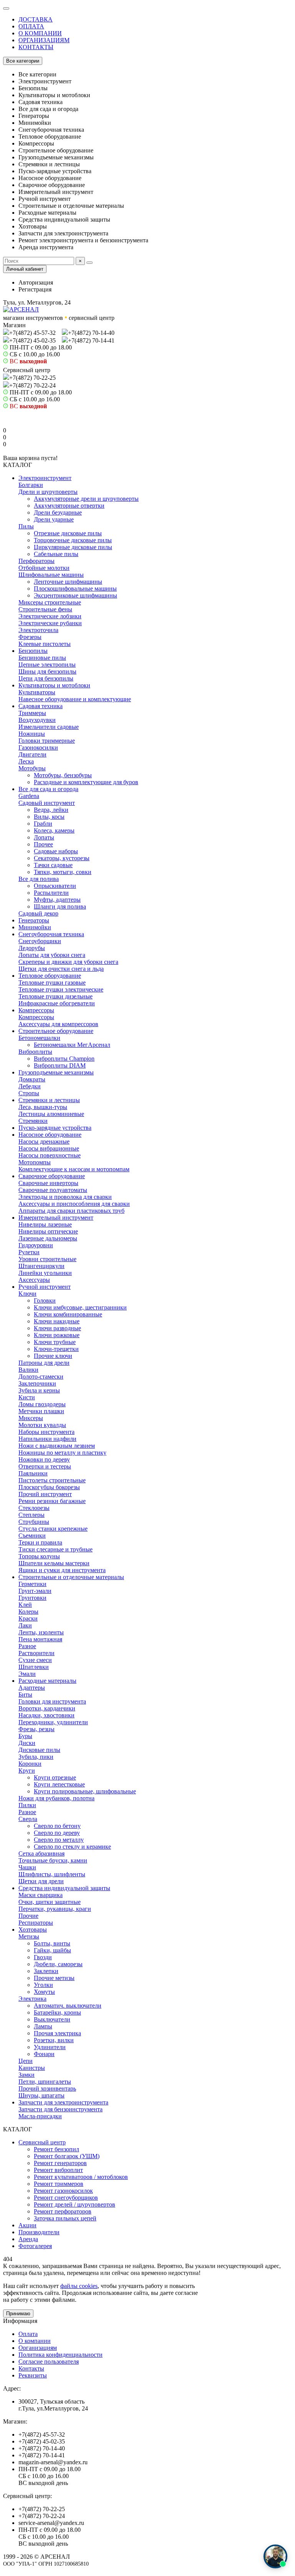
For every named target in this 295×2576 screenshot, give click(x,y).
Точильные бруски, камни (53, 1860)
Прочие (28, 1916)
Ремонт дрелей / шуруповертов (75, 2204)
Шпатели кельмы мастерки (54, 1563)
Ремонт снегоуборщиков (66, 2198)
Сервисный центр (42, 2142)
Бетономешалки (39, 1038)
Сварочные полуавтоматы (53, 1190)
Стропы (29, 1093)
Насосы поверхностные (50, 1155)
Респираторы (36, 1923)
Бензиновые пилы (42, 658)
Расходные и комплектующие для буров (86, 782)
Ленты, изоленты (41, 1632)
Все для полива (39, 879)
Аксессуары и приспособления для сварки (74, 1204)
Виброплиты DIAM (60, 1065)
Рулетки (29, 1252)
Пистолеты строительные (52, 1480)
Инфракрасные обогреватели (57, 1003)
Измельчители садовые (49, 727)
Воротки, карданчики (47, 1708)
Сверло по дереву (57, 1833)
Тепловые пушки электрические (61, 989)
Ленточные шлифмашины (68, 582)
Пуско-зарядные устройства (55, 1128)
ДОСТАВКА (36, 19)
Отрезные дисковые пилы (68, 533)
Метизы (29, 1936)
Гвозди (43, 1957)
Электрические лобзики (50, 616)
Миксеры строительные (50, 602)
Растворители (36, 1653)
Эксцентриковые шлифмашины (75, 595)
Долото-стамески (41, 1377)
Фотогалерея (35, 2246)
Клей (25, 1605)
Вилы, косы (49, 817)
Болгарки (31, 485)
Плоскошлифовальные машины (75, 589)
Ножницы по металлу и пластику (62, 1453)
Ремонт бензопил (56, 2149)
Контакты (31, 2368)
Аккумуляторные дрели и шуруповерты (86, 499)
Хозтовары (33, 1930)
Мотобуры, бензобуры (63, 775)
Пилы (26, 526)
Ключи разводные (57, 1328)
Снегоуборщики (40, 941)
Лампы (43, 2026)
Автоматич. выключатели (68, 2006)
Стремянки (33, 1121)
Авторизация (36, 282)
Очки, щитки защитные (50, 1902)
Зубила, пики (36, 1757)
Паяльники (33, 1473)
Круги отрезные (55, 1777)
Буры (25, 1736)
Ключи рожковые (57, 1335)
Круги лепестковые (59, 1784)
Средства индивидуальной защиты (64, 1888)
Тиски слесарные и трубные (56, 1549)
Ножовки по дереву (44, 1459)
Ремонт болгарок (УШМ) (67, 2156)
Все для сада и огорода (48, 789)
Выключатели (52, 2019)
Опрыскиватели (55, 886)
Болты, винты (52, 1943)
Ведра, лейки (51, 810)
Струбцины (34, 1522)
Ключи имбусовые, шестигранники (80, 1307)
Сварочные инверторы (48, 1183)
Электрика (32, 1999)
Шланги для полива (60, 906)
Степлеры (31, 1515)
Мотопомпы (35, 1162)
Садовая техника (41, 706)
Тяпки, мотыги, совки (63, 872)
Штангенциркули (41, 1266)
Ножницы (32, 734)
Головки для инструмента (52, 1701)
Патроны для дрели (44, 1363)
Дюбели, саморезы (58, 1964)
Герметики (32, 1584)
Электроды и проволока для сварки (65, 1197)
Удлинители (50, 2047)
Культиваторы (37, 692)
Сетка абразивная (41, 1853)
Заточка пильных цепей (65, 2218)
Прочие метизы (54, 1978)
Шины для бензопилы (47, 671)
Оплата (28, 2334)
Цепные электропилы (47, 665)
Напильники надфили (47, 1439)
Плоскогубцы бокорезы (49, 1487)
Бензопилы (33, 651)
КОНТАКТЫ (36, 47)
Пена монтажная (40, 1639)
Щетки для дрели (41, 1881)
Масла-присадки (40, 2116)
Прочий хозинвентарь (47, 2088)
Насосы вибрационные (49, 1148)
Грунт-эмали (35, 1591)
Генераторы (34, 920)
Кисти (27, 1397)
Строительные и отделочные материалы (71, 1577)
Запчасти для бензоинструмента (60, 2109)
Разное (27, 1646)
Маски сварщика (41, 1895)
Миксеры (31, 1418)
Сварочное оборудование (52, 1176)
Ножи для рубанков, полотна (56, 1798)
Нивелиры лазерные (45, 1224)
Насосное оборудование (50, 1135)
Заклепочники (37, 1383)
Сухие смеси (35, 1660)
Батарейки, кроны (57, 2012)
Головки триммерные (47, 741)
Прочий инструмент (45, 1494)
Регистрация (35, 289)
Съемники (32, 1536)
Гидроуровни (36, 1245)
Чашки (27, 1867)
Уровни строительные (47, 1259)
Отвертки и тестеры (45, 1466)
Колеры (28, 1612)
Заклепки (46, 1971)
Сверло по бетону (57, 1826)
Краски (28, 1618)
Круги (27, 1771)
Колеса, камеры (54, 830)
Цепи (26, 2061)
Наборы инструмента (46, 1432)
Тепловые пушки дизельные (56, 996)
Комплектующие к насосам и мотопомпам (74, 1169)
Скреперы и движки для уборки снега (68, 962)
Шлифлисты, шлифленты (52, 1874)
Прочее (43, 844)
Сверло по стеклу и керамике (72, 1847)
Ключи (27, 1294)
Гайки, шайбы (52, 1950)
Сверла (28, 1819)
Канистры (32, 2068)
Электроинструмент (45, 478)
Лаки (25, 1625)
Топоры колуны (39, 1556)
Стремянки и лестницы (49, 1100)
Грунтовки (32, 1598)
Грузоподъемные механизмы (56, 1072)
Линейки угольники (45, 1273)
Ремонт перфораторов (63, 2211)
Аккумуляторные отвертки (69, 506)
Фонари (44, 2054)
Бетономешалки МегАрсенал (72, 1045)
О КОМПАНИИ (40, 33)
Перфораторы (36, 561)
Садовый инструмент (47, 803)
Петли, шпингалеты (45, 2082)
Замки (27, 2075)
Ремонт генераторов (60, 2163)
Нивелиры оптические (48, 1231)
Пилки (27, 1805)
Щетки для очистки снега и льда (61, 969)
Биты (25, 1694)
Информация (20, 2321)
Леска (26, 761)
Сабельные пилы (56, 554)
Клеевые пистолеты (45, 644)
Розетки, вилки (54, 2040)
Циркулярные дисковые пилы (73, 547)
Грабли (43, 824)
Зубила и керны (39, 1390)
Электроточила (38, 630)
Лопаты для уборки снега (52, 955)
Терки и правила (40, 1542)
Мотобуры (32, 768)
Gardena (29, 796)
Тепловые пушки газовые (52, 983)
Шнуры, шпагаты (41, 2095)
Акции (27, 2225)
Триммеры (32, 713)
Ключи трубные (55, 1342)
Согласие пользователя (49, 2362)
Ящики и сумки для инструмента (62, 1570)
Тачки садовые (53, 865)
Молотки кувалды (42, 1425)
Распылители (51, 893)
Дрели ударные (54, 519)
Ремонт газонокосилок (63, 2191)
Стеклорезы (34, 1508)
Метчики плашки (41, 1411)
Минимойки (35, 927)
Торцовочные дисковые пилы (73, 540)
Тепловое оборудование (50, 976)
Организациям (38, 2348)
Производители (39, 2232)
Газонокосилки (38, 747)
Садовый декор (38, 913)
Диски (27, 1743)
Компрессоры (36, 1010)
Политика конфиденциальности (60, 2355)
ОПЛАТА (31, 26)
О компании (35, 2341)
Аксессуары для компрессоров (58, 1024)
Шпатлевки (34, 1667)
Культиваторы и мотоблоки (54, 685)
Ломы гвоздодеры (42, 1404)
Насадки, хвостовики (46, 1715)
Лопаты (44, 837)
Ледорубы (32, 948)
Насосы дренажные (44, 1141)
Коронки (30, 1764)
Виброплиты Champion (64, 1059)
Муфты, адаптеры (57, 900)
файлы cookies (79, 2286)
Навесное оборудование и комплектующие (75, 699)
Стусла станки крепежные (53, 1529)
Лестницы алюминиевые (51, 1114)
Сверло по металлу (59, 1840)
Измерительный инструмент (56, 1218)
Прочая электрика (57, 2033)
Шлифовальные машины (51, 575)
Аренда (28, 2239)
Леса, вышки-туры (43, 1107)
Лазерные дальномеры (48, 1238)
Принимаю (18, 2314)
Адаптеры (32, 1688)
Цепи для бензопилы (46, 678)
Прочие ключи (53, 1356)
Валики (28, 1370)
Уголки (43, 1985)
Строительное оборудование (56, 1031)
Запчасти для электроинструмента (63, 2102)
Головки (45, 1300)
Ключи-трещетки (56, 1349)
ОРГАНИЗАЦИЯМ (44, 40)
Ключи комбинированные (68, 1314)
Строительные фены (45, 609)
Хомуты (44, 1992)
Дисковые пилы (39, 1750)
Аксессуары (34, 1280)
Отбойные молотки (44, 568)
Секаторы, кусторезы (62, 858)
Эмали (27, 1674)
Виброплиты (35, 1052)
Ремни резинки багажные (52, 1501)
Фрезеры (30, 637)
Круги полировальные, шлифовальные (85, 1791)
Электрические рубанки (50, 623)
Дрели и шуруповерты (48, 492)
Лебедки (30, 1086)
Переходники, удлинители (53, 1722)
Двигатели (32, 754)
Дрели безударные (58, 512)
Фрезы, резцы (36, 1729)
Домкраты (32, 1079)
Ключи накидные (57, 1321)
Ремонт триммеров (59, 2184)
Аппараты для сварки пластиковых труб (71, 1211)
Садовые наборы (56, 851)
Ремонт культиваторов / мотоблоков (81, 2177)
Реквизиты (33, 2375)
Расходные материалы (47, 1681)
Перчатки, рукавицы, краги (55, 1909)
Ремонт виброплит (58, 2170)
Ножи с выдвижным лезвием (57, 1446)
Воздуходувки (37, 720)
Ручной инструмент (45, 1287)
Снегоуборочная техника (51, 934)
